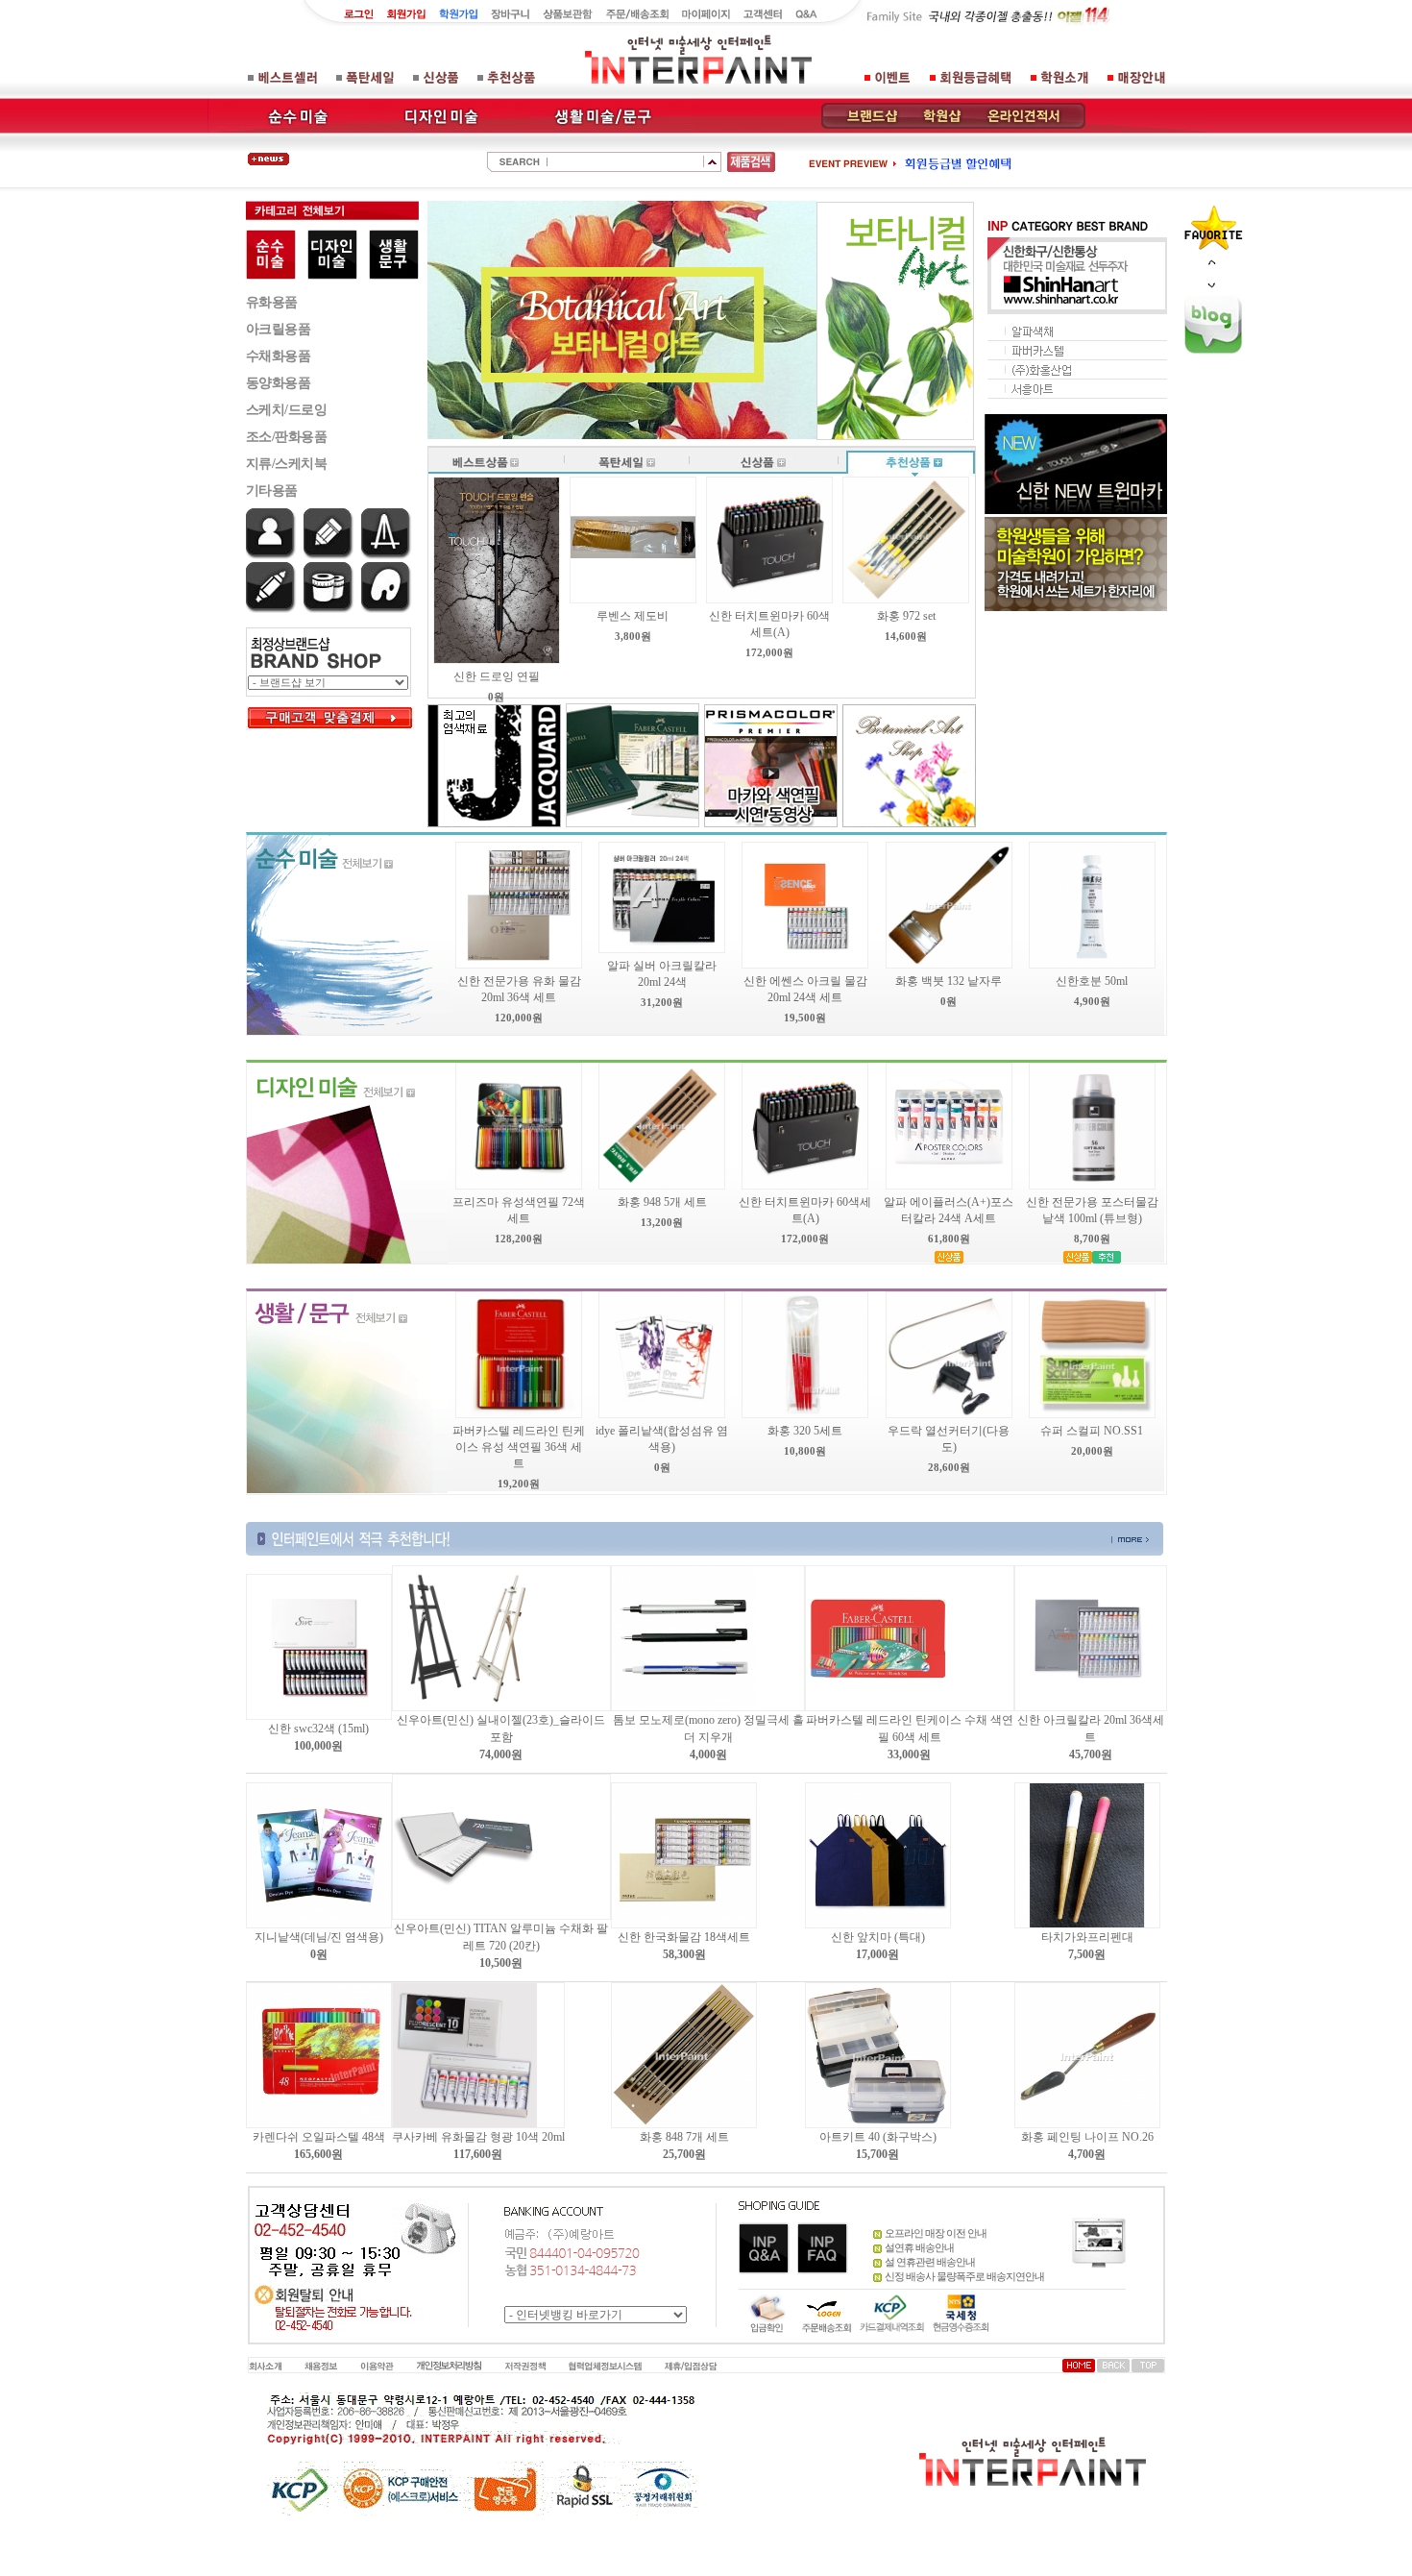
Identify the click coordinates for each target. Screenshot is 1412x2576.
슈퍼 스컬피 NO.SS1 (1092, 1431)
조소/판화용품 (287, 437)
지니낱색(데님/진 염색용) (319, 1937)
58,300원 (684, 1954)
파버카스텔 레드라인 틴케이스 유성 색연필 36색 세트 (519, 1447)
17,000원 (877, 1954)
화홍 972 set (906, 616)
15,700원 (877, 2154)
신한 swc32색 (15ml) (318, 1729)
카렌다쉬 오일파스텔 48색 (319, 2137)
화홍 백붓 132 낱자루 (949, 981)
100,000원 (318, 1746)
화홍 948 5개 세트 (662, 1202)
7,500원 (1087, 1954)
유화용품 (272, 302)
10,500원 (501, 1963)
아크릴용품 (279, 329)
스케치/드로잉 (287, 410)
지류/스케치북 (287, 464)
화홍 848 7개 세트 (684, 2137)
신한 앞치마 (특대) (878, 1937)
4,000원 (708, 1754)
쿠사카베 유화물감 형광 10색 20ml (478, 2137)
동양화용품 (279, 383)
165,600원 (318, 2154)
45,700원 (1091, 1754)
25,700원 (684, 2154)
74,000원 (501, 1754)
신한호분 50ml (1092, 981)
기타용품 (272, 491)
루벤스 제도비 (633, 616)
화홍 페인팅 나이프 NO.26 (1087, 2137)
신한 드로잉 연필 (497, 676)
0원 (319, 1954)
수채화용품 (279, 356)
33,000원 (909, 1754)
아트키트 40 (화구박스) (878, 2137)
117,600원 (478, 2154)
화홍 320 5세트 (805, 1431)
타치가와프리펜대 (1087, 1937)
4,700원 (1087, 2154)
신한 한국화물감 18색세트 (684, 1937)
